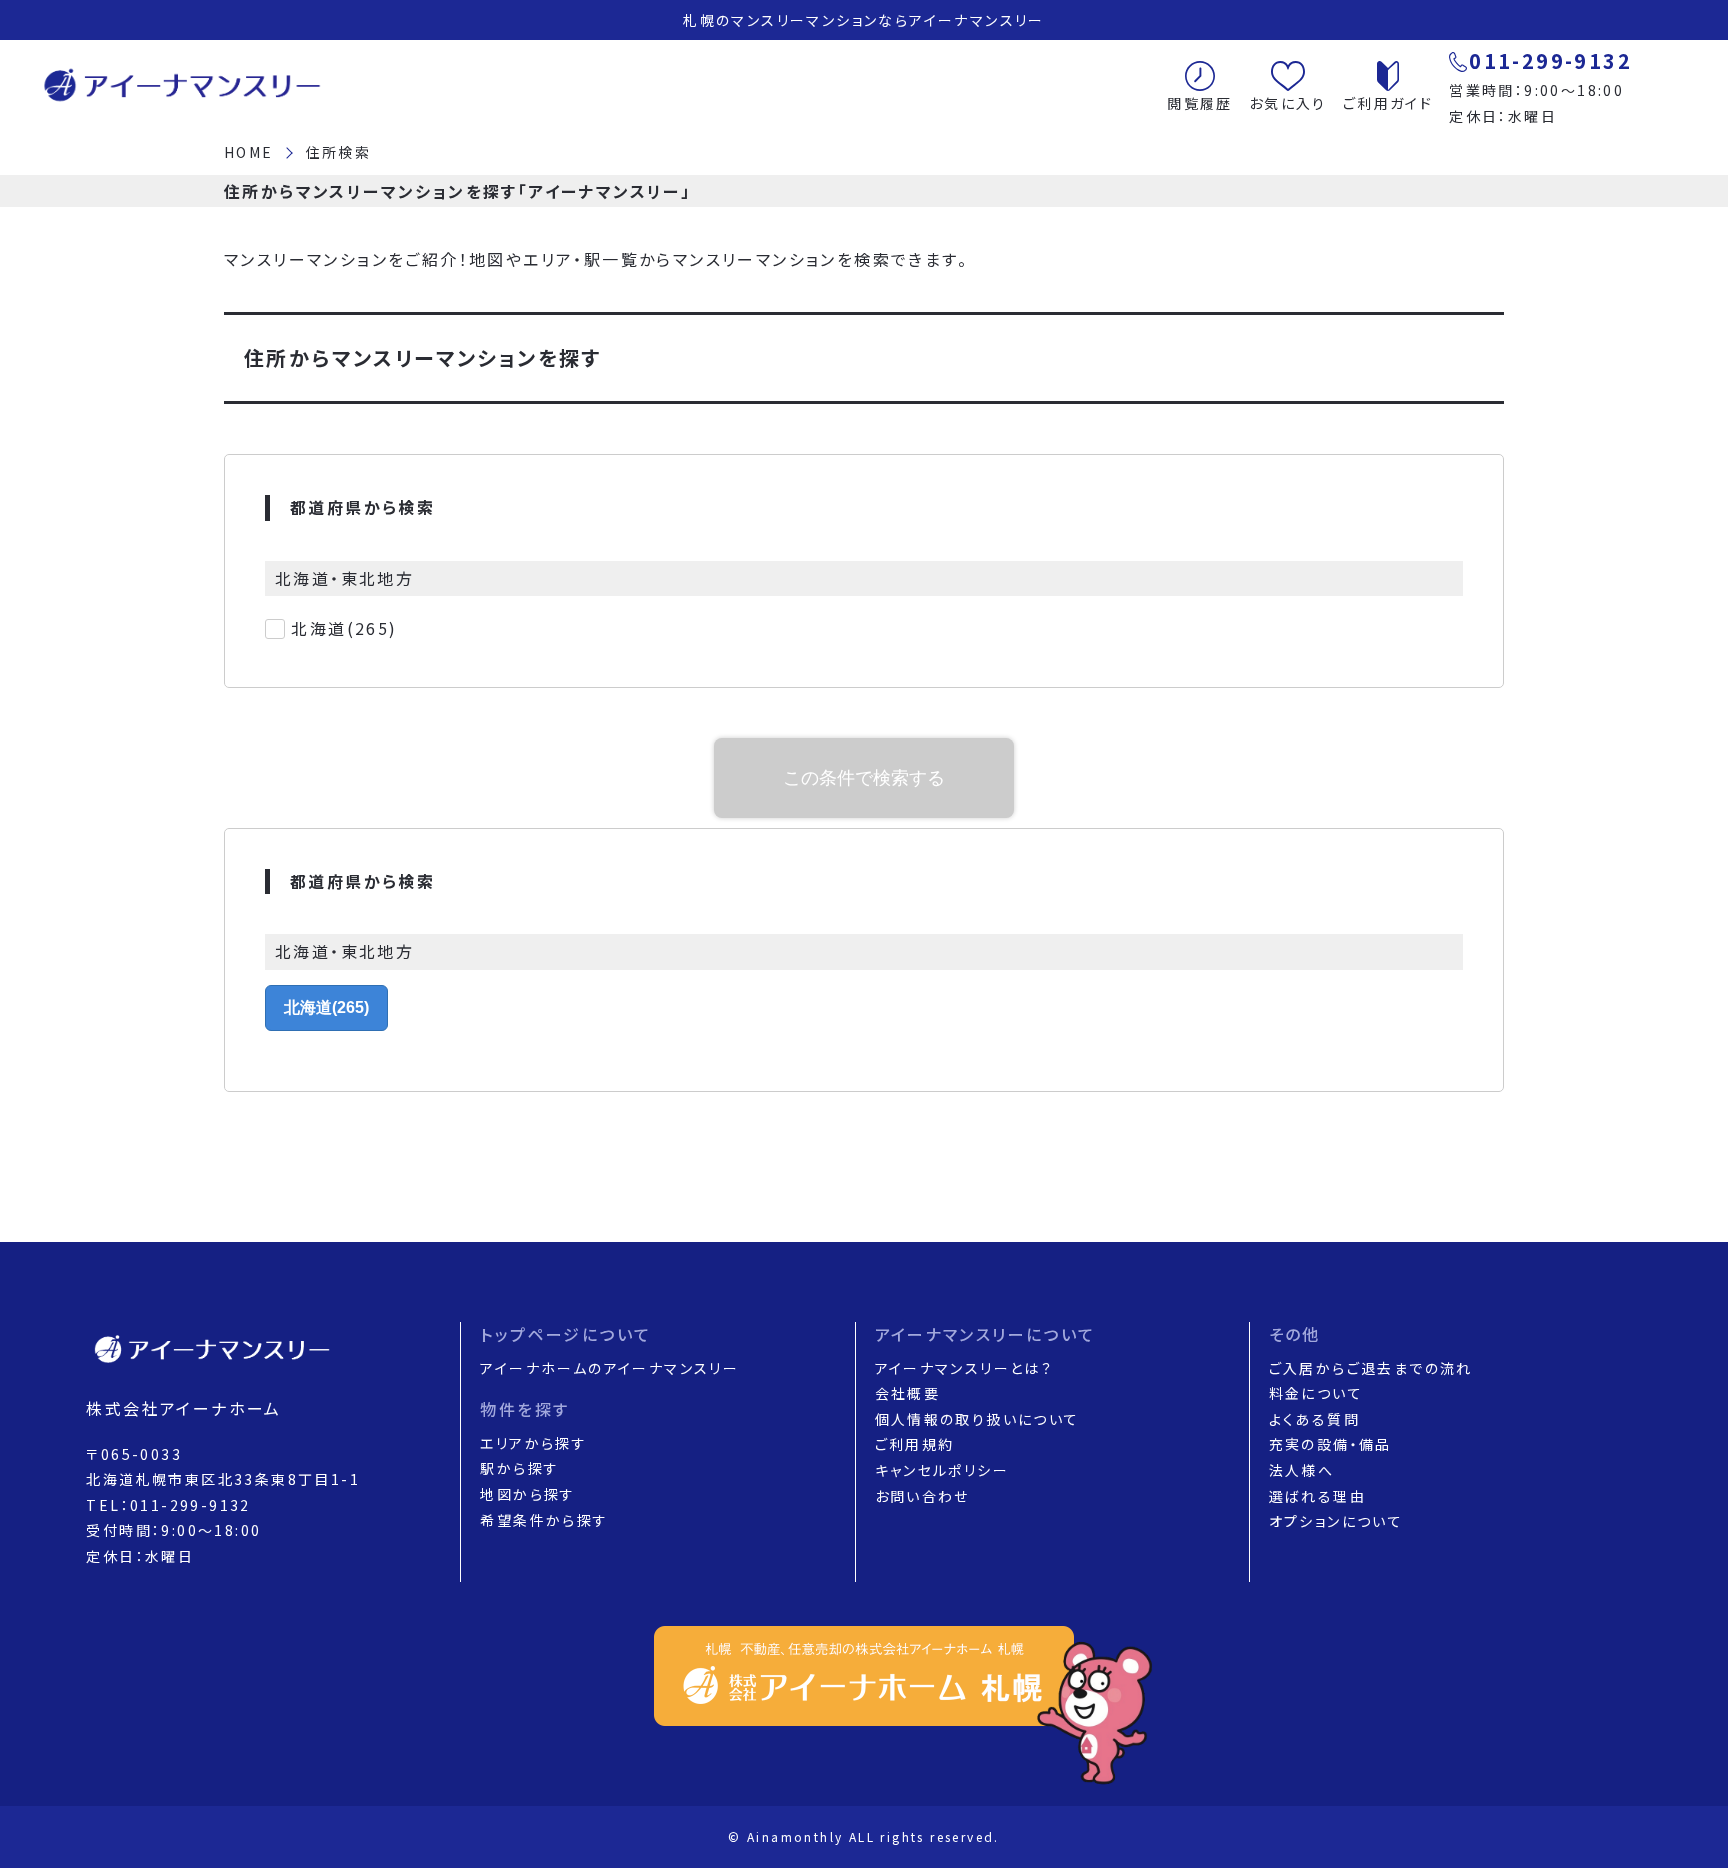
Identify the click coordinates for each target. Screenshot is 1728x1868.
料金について (1316, 1393)
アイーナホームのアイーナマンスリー (609, 1368)
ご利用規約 (915, 1444)
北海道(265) (344, 628)
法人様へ (1302, 1470)
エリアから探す (533, 1443)
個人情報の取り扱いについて (977, 1419)
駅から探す (519, 1468)
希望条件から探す (544, 1520)
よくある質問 (1314, 1419)
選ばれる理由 (1317, 1496)
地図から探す (527, 1494)
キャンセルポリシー (942, 1470)
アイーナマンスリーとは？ (964, 1368)
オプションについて (1336, 1521)
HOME (249, 152)
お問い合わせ (922, 1496)
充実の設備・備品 (1330, 1444)
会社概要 (908, 1393)
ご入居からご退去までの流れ (1371, 1368)
